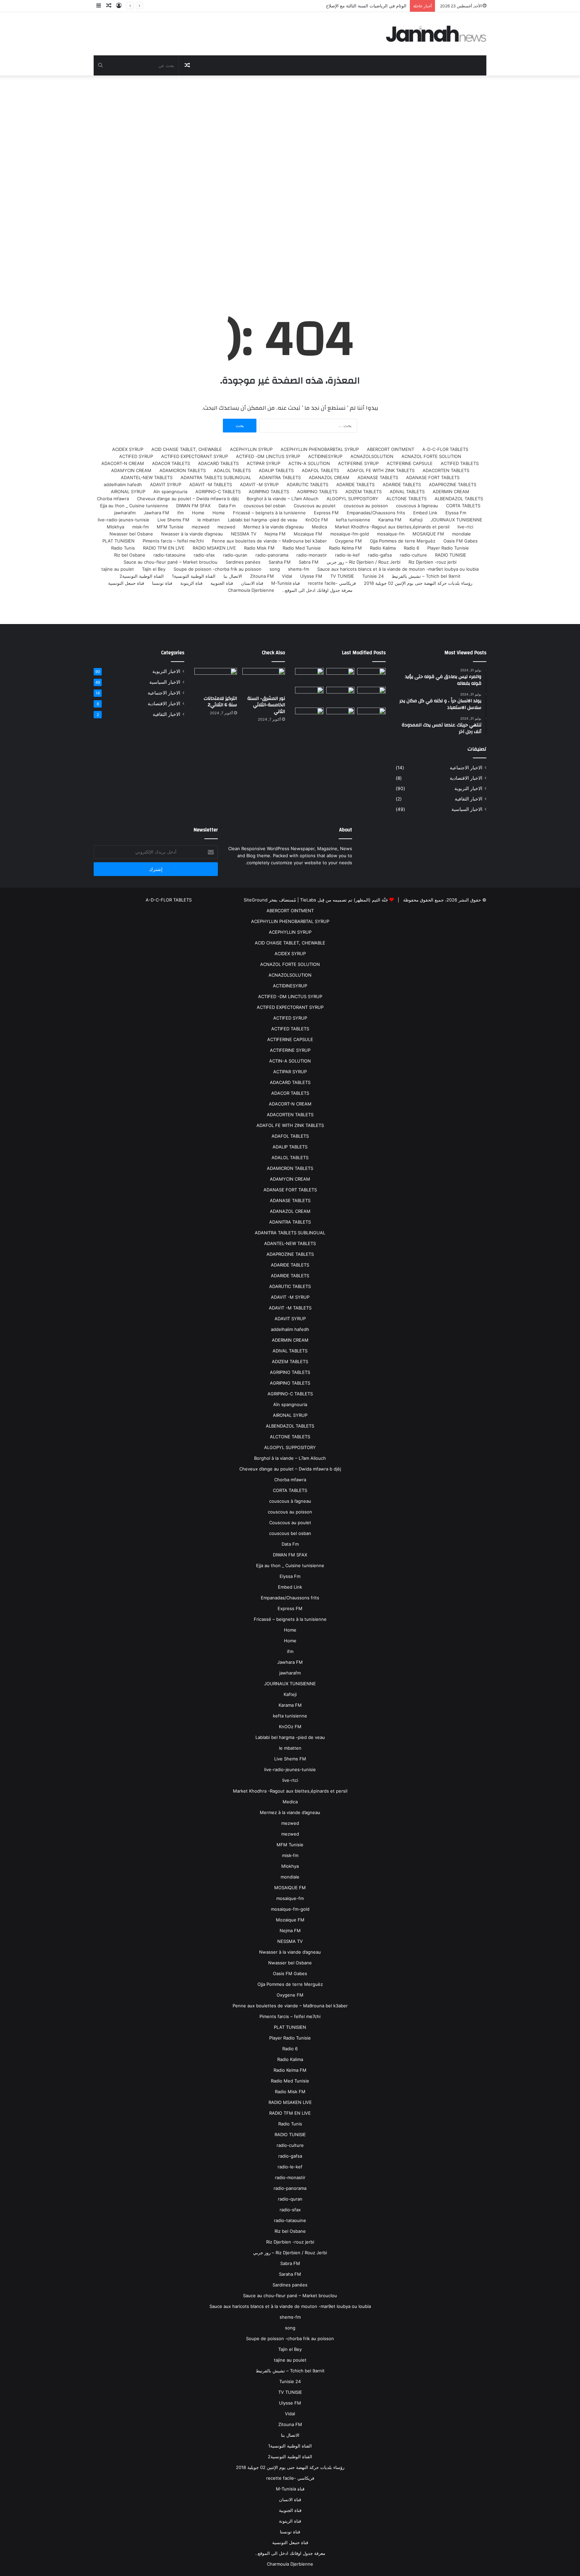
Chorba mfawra (113, 499)
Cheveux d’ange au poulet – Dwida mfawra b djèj (188, 499)
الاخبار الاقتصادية (466, 778)
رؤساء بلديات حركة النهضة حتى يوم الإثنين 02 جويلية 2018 (418, 583)
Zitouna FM (262, 576)
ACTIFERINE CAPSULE (410, 463)
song (275, 569)
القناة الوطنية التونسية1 (194, 576)
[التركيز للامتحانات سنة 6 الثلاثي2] (341, 676)
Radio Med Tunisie (302, 548)
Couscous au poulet (315, 506)
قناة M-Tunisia (285, 583)
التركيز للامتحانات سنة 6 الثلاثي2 (220, 702)
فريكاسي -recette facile (332, 583)
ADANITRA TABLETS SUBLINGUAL (216, 477)
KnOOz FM (317, 520)
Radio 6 (412, 548)
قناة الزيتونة (191, 583)
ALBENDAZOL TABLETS (459, 499)
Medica (319, 527)
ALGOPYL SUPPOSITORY (352, 499)
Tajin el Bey (154, 569)
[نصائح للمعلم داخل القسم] (341, 718)
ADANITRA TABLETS (280, 477)
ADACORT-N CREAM (123, 463)
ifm (180, 513)
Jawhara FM (156, 513)
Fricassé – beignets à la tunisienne (269, 513)
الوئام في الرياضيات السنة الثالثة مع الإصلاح (366, 6)
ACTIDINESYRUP (325, 456)
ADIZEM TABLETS (364, 492)
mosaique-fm (391, 534)
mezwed (226, 527)
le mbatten (209, 520)
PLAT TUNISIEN (118, 541)
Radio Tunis (123, 548)
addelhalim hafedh (123, 484)
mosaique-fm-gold (350, 534)
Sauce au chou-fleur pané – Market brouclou (171, 562)
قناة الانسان (252, 583)
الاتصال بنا (233, 576)
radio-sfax (204, 555)
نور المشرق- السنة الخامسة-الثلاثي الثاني (266, 705)
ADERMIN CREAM (451, 492)
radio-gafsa (380, 555)
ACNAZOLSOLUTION (372, 456)
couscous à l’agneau (417, 506)
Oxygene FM (348, 541)
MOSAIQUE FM (428, 534)
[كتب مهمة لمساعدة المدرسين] (371, 718)
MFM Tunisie (170, 527)
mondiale (462, 534)
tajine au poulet (118, 569)
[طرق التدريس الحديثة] (309, 718)
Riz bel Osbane (130, 555)
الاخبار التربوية (468, 788)
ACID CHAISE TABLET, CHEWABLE (187, 449)
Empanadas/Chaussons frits (376, 513)
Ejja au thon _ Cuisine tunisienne (134, 506)
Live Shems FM (173, 520)
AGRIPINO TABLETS (317, 492)
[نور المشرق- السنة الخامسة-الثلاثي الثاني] (371, 676)
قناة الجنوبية (222, 583)
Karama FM (390, 520)
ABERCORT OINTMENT (391, 449)
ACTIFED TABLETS (460, 463)
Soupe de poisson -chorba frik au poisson (217, 569)
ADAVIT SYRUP (166, 484)
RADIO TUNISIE (451, 555)
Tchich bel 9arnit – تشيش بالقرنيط (426, 576)
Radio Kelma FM (345, 548)
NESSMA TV (244, 534)
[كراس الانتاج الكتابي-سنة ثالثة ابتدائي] (309, 696)
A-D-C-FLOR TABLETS (445, 449)
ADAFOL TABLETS (320, 470)
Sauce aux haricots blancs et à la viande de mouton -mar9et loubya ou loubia (398, 569)
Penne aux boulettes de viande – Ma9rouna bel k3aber (269, 541)
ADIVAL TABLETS (407, 492)
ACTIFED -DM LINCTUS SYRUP (268, 456)
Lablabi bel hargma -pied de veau (263, 520)
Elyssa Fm (456, 513)
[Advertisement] (290, 183)
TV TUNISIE (342, 576)
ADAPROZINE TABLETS (453, 484)
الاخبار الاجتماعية (466, 768)
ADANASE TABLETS (378, 477)
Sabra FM (309, 562)
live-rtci (465, 527)
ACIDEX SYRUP (128, 449)
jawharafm (125, 513)
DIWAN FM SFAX (193, 506)
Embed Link (425, 513)
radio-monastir (312, 555)
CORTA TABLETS (463, 506)
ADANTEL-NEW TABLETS (147, 477)
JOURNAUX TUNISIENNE (456, 520)
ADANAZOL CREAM (329, 477)
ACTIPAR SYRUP (263, 463)
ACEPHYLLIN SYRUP (251, 449)
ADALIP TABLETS (276, 470)
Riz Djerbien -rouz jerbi (432, 562)
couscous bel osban (265, 506)
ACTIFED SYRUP (136, 456)
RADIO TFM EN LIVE (164, 548)
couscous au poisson (366, 506)
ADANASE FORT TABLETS (433, 477)
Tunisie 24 (373, 576)
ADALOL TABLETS (232, 470)
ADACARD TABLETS (218, 463)
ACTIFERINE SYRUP (358, 463)
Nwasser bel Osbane (131, 534)
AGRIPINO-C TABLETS (218, 492)
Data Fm (227, 506)
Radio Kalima (383, 548)
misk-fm (140, 527)
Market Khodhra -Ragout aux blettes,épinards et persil (392, 527)
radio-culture (413, 555)
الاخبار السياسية (467, 809)
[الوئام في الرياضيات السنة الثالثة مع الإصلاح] (371, 695)
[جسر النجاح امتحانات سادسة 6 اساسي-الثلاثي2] (341, 695)
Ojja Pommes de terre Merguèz (403, 541)
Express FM (326, 513)
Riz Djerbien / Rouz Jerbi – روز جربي (364, 562)
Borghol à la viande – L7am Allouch (283, 499)
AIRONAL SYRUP (128, 492)
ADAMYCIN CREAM (131, 470)
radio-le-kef (347, 555)
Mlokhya (115, 527)
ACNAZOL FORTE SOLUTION (431, 456)
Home (219, 513)
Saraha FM (280, 562)
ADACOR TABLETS (171, 463)
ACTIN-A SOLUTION (309, 463)
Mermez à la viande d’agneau (274, 527)
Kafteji (416, 520)
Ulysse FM (311, 576)
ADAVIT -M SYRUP (259, 484)
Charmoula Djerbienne (251, 590)
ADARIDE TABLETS (402, 484)
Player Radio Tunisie (448, 548)
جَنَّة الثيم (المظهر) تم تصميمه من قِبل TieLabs (344, 900)
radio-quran (235, 555)
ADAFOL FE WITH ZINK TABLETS (381, 470)
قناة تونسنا (162, 583)
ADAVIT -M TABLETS (211, 484)
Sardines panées (243, 562)
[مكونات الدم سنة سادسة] (309, 676)
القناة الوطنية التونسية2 (142, 576)
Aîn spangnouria (170, 492)
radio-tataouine (170, 555)
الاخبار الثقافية (469, 799)
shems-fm (299, 569)
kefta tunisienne (353, 520)
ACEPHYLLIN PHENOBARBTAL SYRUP (320, 449)
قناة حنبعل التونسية (126, 583)
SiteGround (256, 900)
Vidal (287, 576)
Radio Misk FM (259, 548)
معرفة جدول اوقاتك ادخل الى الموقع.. (317, 590)
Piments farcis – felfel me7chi (173, 541)
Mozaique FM (308, 534)
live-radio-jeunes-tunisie (124, 520)
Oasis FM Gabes (461, 541)
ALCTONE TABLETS (406, 499)
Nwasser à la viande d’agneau (192, 534)
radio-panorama (272, 555)
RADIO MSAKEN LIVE (214, 548)
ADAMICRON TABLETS (183, 470)
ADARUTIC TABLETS (307, 484)
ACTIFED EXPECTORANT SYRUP (195, 456)
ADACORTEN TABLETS (446, 470)
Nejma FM (275, 534)
